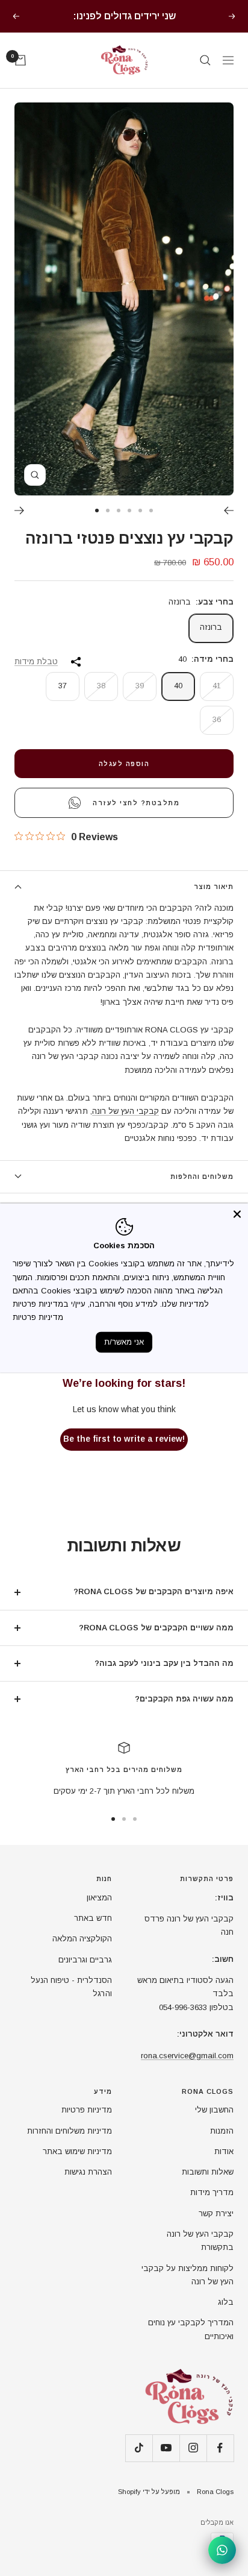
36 (217, 734)
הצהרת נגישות (88, 2186)
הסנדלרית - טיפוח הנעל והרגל (71, 2001)
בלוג (226, 2317)
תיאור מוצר (214, 901)
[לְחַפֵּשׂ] (205, 75)
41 (217, 700)
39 (140, 700)
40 (178, 700)
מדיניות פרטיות (87, 2124)
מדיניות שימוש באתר (77, 2166)
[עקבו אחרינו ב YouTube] (166, 2462)
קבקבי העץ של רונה (126, 1126)
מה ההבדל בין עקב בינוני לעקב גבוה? (164, 1678)
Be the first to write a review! (124, 1453)
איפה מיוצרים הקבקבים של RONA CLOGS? (153, 1606)
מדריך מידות (212, 2207)
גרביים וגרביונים (85, 1974)
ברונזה (211, 642)
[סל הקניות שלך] (20, 75)
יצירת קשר (216, 2228)
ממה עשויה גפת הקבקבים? (184, 1713)
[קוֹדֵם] (20, 525)
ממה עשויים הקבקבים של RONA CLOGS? (156, 1642)
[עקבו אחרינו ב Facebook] (220, 2462)
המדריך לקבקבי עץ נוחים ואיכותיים (191, 2344)
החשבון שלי (214, 2124)
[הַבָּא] (228, 525)
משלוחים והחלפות (202, 1191)
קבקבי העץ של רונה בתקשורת (200, 2255)
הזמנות (222, 2145)
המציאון (99, 1912)
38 (101, 700)
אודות (224, 2166)
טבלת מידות (36, 676)
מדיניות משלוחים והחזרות (70, 2145)
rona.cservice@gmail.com (187, 2070)
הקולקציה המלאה (82, 1953)
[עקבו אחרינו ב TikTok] (139, 2462)
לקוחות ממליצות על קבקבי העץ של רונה (188, 2289)
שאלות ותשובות (208, 2186)
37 (63, 700)
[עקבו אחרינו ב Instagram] (193, 2462)
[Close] (237, 1214)
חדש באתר (93, 1933)
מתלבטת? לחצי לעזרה (136, 817)
